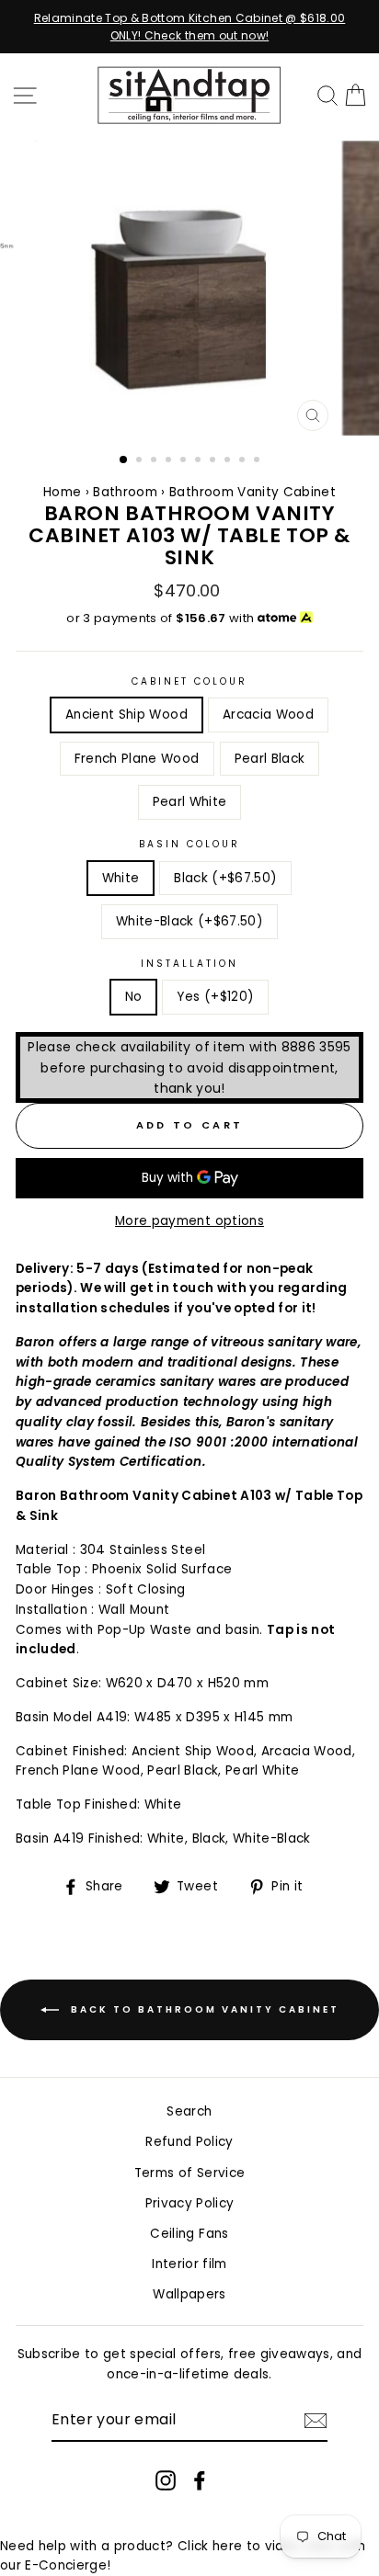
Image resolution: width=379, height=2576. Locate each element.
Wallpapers (189, 2294)
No (134, 997)
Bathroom (127, 492)
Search (189, 2111)
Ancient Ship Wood (126, 715)
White (121, 878)
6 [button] (200, 461)
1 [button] (124, 460)
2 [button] (141, 461)
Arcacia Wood (268, 715)
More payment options (189, 1221)
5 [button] (185, 461)
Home (62, 492)
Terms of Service (189, 2173)
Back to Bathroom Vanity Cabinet (203, 2009)
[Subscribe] (316, 2421)
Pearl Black (270, 759)
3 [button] (155, 461)
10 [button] (258, 461)
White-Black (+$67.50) (189, 921)
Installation (190, 964)
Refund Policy (189, 2142)
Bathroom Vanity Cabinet (253, 492)
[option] (189, 27)
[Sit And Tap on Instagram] (166, 2480)
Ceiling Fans (189, 2234)
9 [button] (244, 461)
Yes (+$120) (215, 997)
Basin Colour (190, 844)
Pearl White (190, 802)
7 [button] (214, 461)
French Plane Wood (137, 759)
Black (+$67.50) (225, 878)
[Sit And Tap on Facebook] (200, 2480)
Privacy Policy (190, 2203)
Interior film (189, 2264)
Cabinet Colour (190, 681)
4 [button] (170, 461)
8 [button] (229, 461)
